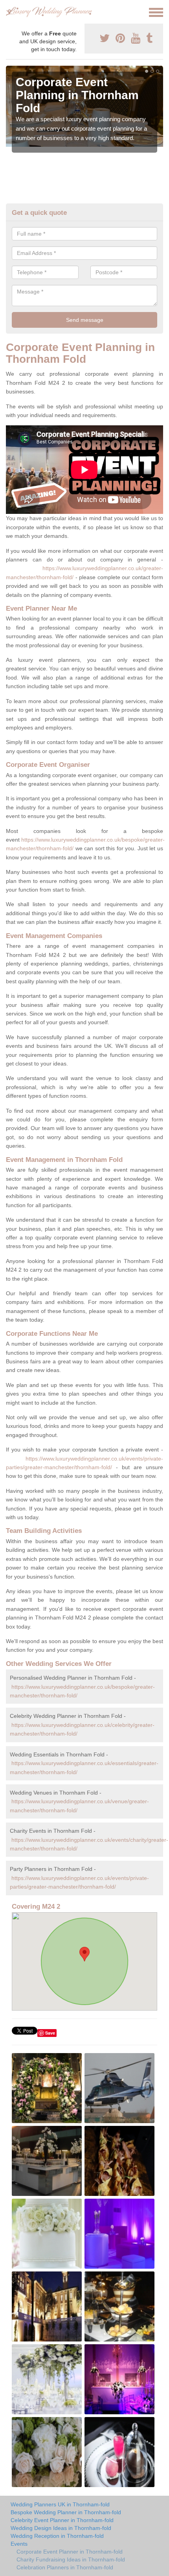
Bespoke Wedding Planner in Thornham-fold (66, 2512)
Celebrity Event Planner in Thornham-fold (62, 2520)
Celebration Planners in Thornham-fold (65, 2567)
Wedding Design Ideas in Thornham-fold (61, 2528)
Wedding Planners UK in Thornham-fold (60, 2504)
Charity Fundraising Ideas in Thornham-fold (71, 2559)
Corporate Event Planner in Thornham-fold (70, 2552)
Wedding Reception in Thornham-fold (57, 2536)
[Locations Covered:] (9, 12)
